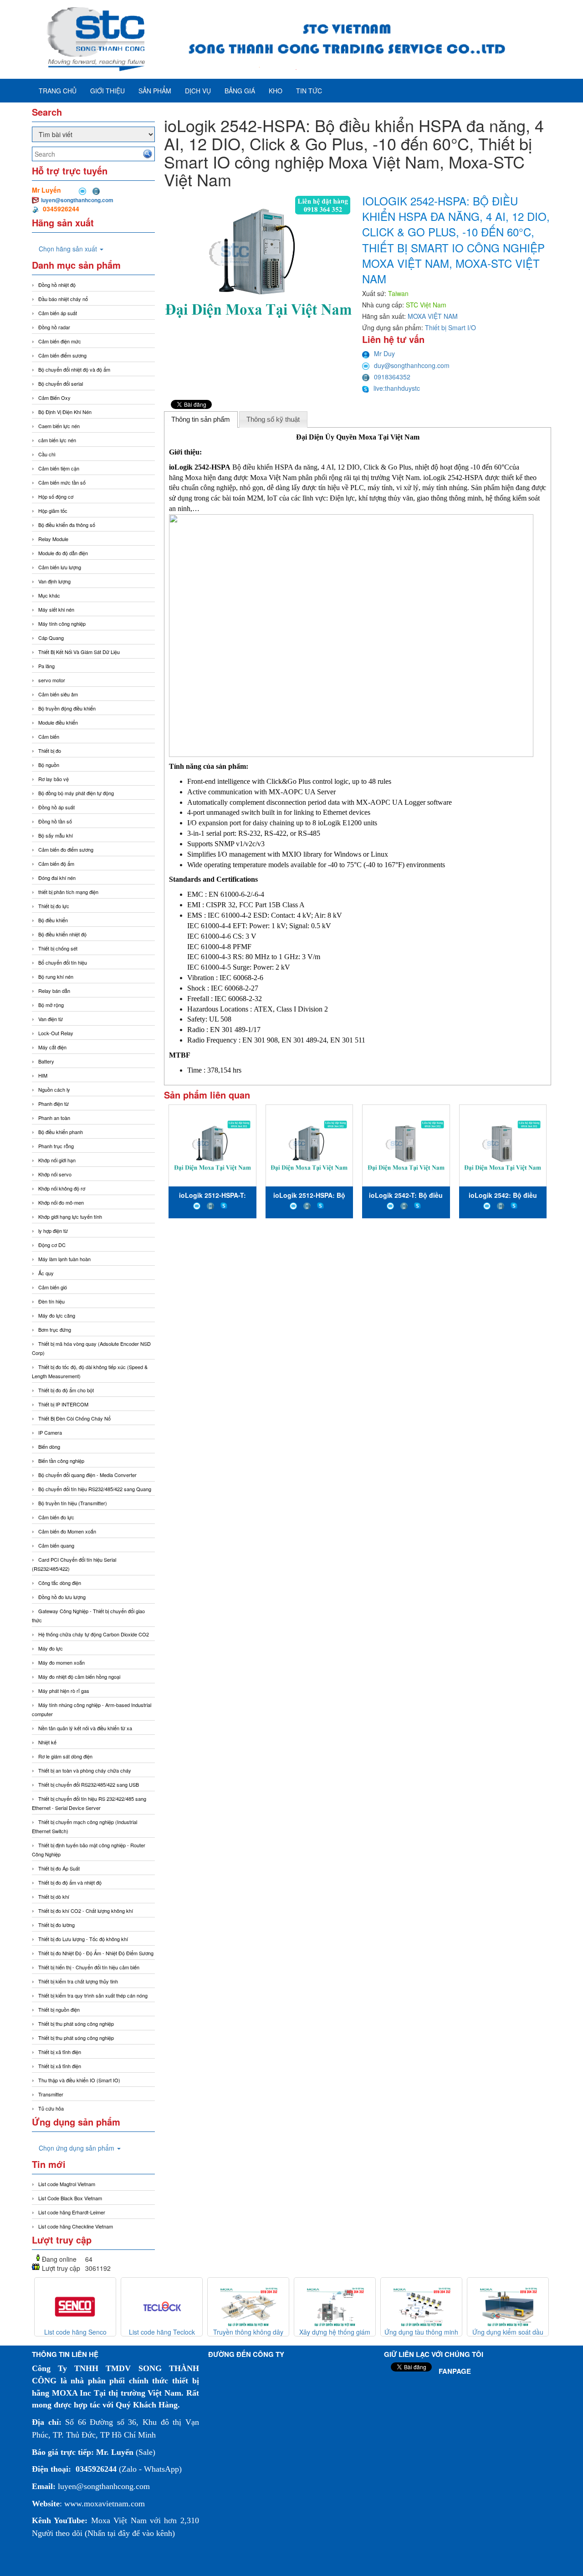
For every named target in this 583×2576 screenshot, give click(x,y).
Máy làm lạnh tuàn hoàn (64, 1259)
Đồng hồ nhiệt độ (57, 285)
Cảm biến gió (53, 1287)
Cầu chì (47, 454)
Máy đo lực (51, 1648)
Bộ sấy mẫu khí (56, 835)
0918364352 (392, 377)
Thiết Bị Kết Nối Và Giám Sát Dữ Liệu (79, 652)
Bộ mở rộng (51, 1005)
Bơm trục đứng (55, 1329)
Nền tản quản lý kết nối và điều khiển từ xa (85, 1728)
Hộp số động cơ (56, 496)
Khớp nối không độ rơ (62, 1188)
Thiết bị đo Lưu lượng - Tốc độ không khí (83, 1939)
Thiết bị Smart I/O (450, 327)
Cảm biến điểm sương (62, 355)
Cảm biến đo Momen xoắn (67, 1531)
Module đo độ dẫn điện (63, 553)
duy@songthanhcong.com (412, 365)
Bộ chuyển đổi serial (61, 383)
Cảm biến (49, 736)
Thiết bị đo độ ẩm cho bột (66, 1390)
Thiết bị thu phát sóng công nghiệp (76, 2024)
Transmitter (51, 2094)
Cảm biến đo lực (56, 1517)
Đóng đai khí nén (57, 878)
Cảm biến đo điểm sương (66, 849)
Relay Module (53, 539)
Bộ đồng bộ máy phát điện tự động (76, 793)
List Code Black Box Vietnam (70, 2198)
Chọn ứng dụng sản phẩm (77, 2148)
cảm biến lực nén (57, 440)
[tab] (201, 419)
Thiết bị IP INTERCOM (63, 1404)
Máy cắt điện (52, 1047)
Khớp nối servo (55, 1174)
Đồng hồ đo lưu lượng (62, 1597)
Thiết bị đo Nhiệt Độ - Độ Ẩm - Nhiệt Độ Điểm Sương (96, 1953)
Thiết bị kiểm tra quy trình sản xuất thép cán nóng (93, 1995)
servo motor (52, 680)
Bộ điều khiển (53, 920)
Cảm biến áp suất (58, 313)
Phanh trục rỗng (56, 1146)
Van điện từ (51, 1019)
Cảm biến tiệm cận (59, 468)
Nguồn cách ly (54, 1089)
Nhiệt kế (47, 1742)
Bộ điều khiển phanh (61, 1132)
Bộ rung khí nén (56, 976)
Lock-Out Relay (56, 1033)
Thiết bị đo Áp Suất (59, 1868)
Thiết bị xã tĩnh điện (60, 2052)
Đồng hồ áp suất (56, 807)
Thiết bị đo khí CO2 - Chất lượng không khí (86, 1911)
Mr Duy (384, 353)
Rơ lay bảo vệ (54, 779)
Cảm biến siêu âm (58, 694)
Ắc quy (46, 1273)
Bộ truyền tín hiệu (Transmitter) (73, 1503)
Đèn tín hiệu (51, 1301)
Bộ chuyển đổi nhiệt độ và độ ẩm (74, 369)
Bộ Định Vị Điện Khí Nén (65, 412)
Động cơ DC (52, 1245)
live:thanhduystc (397, 388)
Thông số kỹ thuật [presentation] (273, 419)
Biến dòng (49, 1446)
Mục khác (49, 595)
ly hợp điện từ (53, 1231)
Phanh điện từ (54, 1104)
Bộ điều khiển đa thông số (67, 525)
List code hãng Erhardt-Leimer (72, 2212)
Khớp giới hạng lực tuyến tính (70, 1216)
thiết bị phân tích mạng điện (68, 892)
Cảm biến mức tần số (62, 482)
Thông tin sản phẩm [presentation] (201, 419)
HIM (43, 1075)
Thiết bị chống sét (58, 948)
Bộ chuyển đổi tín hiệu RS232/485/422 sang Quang (95, 1489)
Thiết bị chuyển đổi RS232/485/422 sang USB (89, 1784)
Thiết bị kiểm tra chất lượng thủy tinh (78, 1981)
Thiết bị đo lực (54, 906)
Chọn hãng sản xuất (69, 249)
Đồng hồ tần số (55, 821)
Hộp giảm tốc (53, 511)
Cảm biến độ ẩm (56, 864)
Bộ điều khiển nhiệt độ (62, 934)
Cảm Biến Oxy (54, 398)
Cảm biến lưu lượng (60, 567)
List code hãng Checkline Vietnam (76, 2226)
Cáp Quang (51, 638)
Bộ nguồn (49, 765)
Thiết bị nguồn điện (59, 2009)
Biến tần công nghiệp (61, 1461)
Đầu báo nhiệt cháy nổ (63, 299)
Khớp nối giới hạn (57, 1160)
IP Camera (50, 1432)
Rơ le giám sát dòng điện (65, 1756)
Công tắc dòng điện (60, 1583)
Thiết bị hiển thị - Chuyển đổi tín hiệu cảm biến (89, 1967)
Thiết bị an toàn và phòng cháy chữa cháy (85, 1770)
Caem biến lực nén (59, 426)
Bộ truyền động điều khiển (67, 708)
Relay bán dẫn (54, 991)
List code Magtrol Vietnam (67, 2184)
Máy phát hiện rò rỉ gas (64, 1691)
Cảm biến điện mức (60, 341)
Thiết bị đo (50, 751)
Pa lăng (46, 666)
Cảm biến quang (56, 1545)
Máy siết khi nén (56, 609)
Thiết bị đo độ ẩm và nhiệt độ (70, 1882)
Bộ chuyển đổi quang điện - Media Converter (87, 1475)
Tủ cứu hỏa (51, 2108)
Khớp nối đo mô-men (61, 1202)
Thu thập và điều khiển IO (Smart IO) (79, 2080)
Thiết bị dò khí (54, 1896)
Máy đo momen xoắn (61, 1662)
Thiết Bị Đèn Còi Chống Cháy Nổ (74, 1418)
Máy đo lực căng (57, 1315)
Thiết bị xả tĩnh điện (60, 2066)
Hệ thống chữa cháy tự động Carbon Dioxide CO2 (94, 1634)
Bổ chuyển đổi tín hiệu (63, 962)
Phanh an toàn (54, 1118)
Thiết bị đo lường (56, 1925)
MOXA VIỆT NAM (433, 316)
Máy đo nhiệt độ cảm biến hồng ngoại (79, 1676)
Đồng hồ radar (54, 327)
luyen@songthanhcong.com (77, 200)
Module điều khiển (58, 722)
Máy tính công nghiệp (62, 624)
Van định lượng (54, 581)
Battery (46, 1061)
